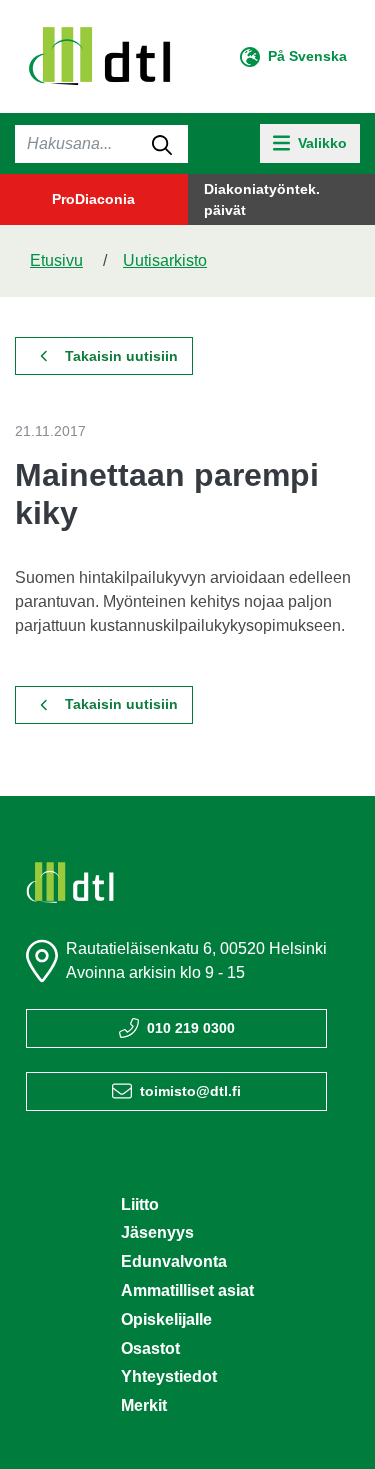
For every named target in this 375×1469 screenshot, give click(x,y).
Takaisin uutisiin (121, 356)
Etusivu (56, 260)
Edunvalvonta (174, 1261)
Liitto (140, 1204)
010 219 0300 (191, 1028)
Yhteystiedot (169, 1376)
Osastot (150, 1348)
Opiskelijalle (166, 1319)
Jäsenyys (157, 1232)
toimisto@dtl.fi (190, 1091)
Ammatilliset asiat (187, 1290)
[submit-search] (162, 144)
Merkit (144, 1405)
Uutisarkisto (165, 260)
